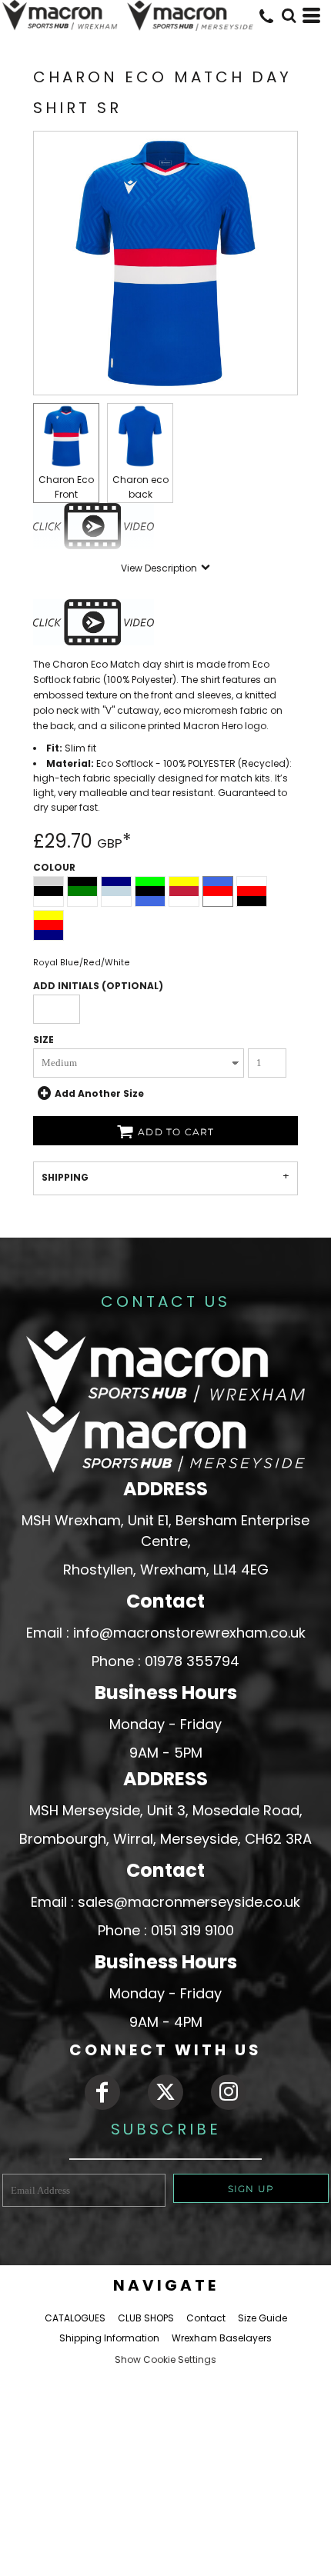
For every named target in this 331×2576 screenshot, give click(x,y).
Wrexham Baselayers (222, 2338)
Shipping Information (109, 2338)
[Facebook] (102, 2092)
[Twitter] (165, 2092)
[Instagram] (229, 2092)
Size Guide (262, 2318)
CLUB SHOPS (146, 2318)
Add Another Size (99, 1093)
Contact (206, 2318)
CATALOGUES (75, 2318)
